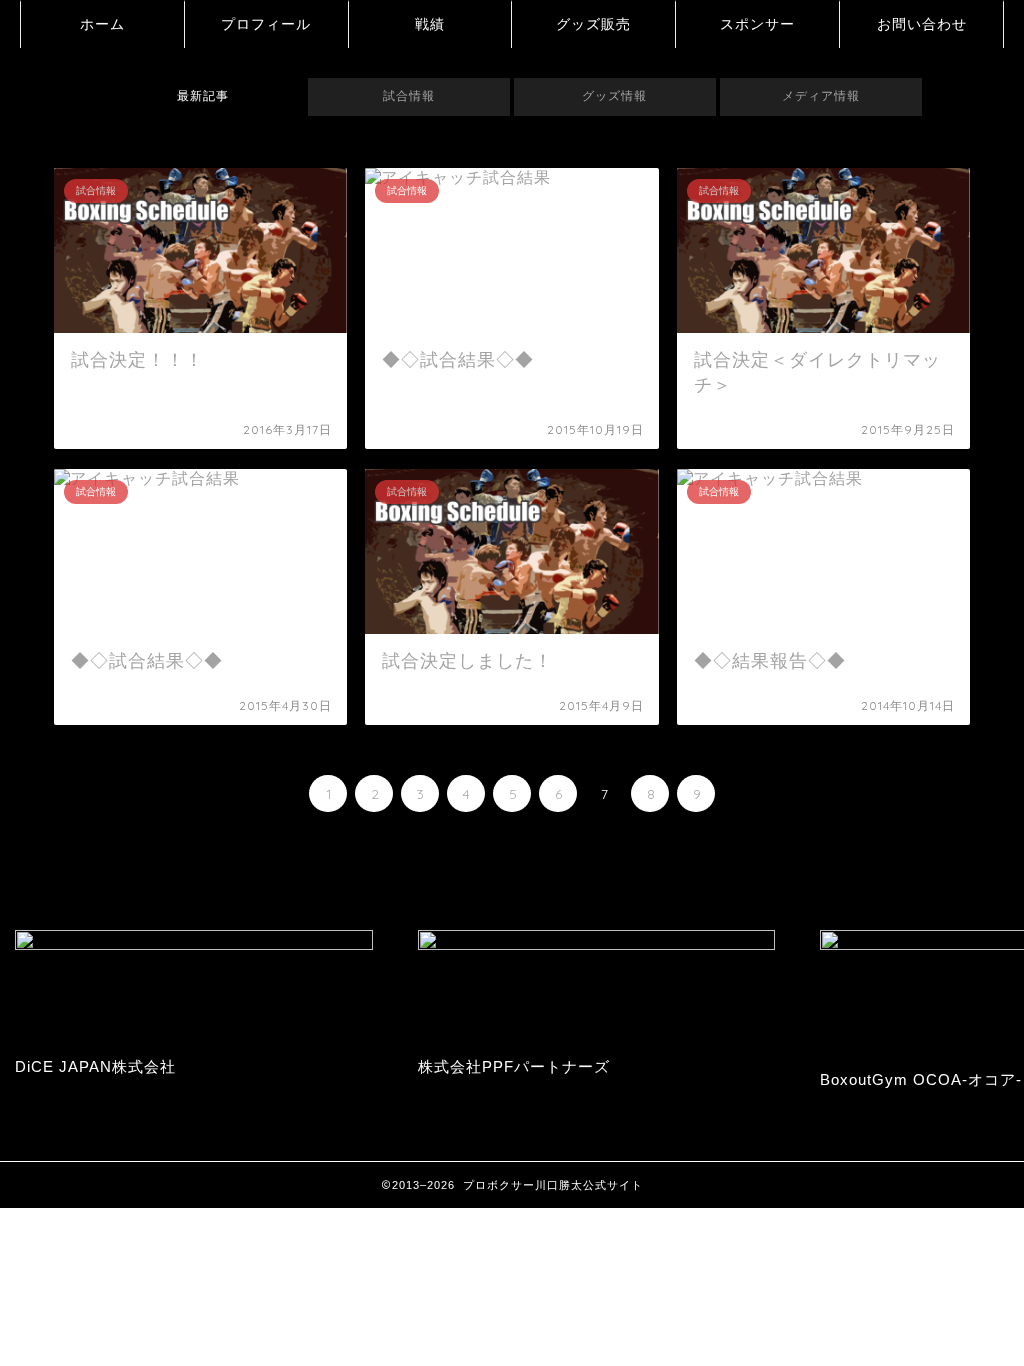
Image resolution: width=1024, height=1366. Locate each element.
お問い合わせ (922, 24)
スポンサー (757, 24)
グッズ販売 (593, 24)
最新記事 (203, 96)
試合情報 (409, 96)
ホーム (102, 24)
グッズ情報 (614, 96)
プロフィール (266, 24)
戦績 (430, 24)
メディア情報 (821, 96)
